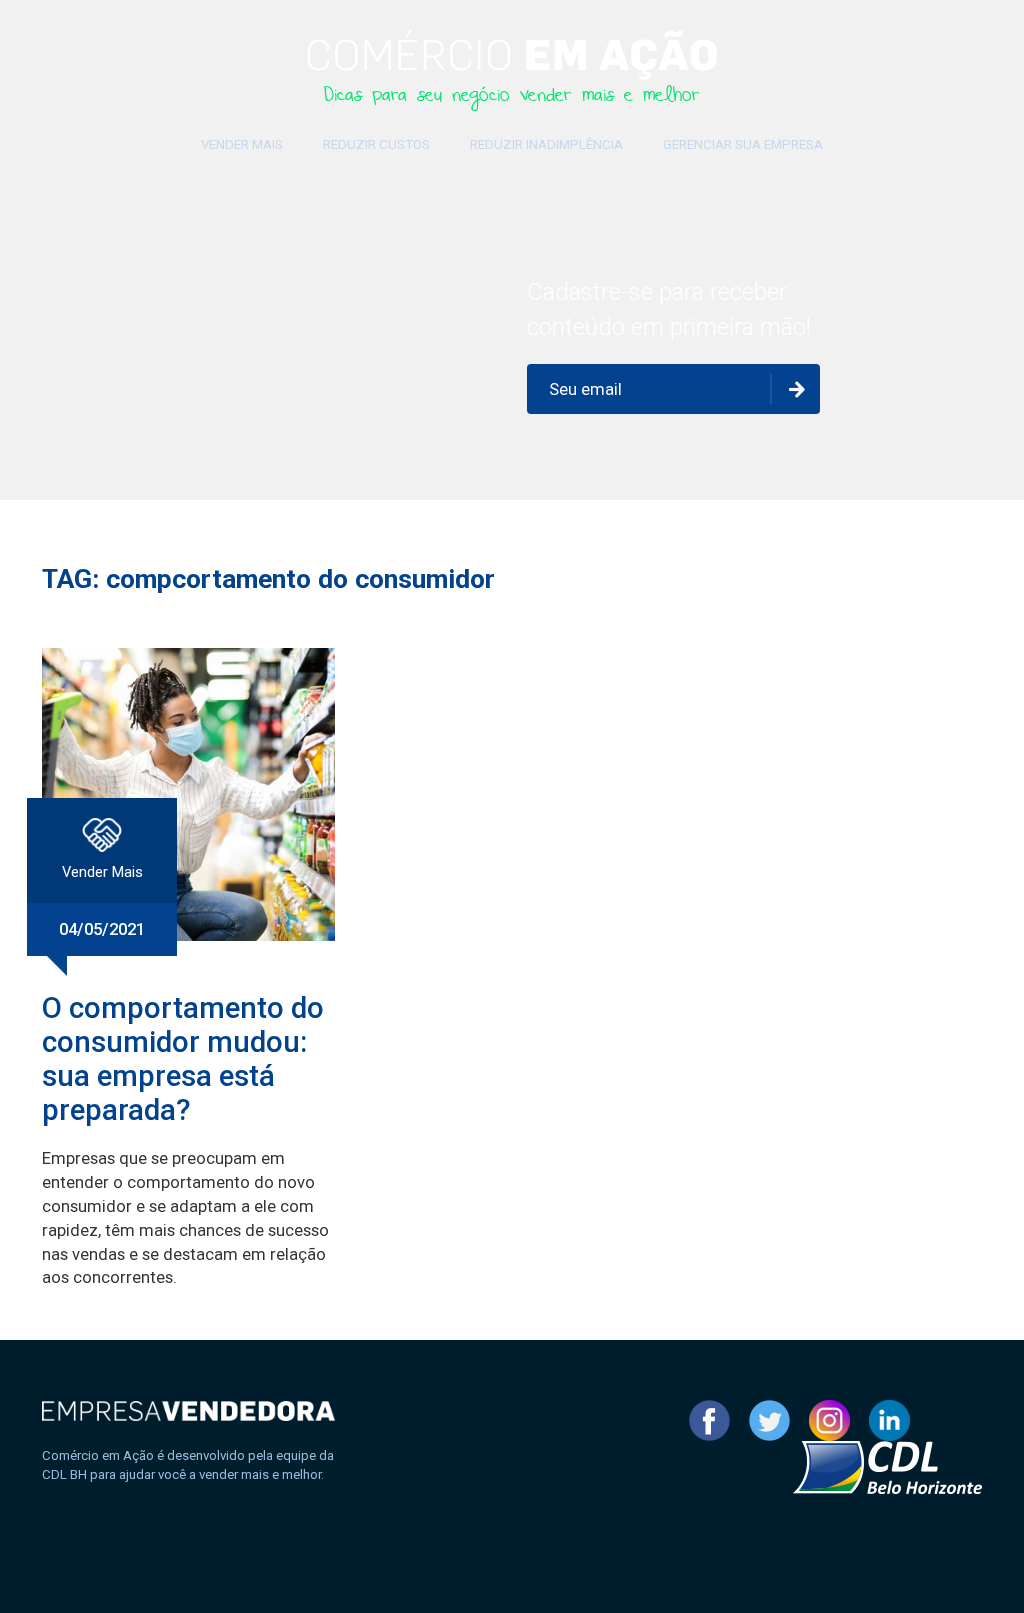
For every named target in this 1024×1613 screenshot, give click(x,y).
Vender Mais (242, 144)
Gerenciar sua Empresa (743, 144)
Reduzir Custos (376, 144)
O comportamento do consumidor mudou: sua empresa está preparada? (183, 1059)
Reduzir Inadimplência (546, 144)
